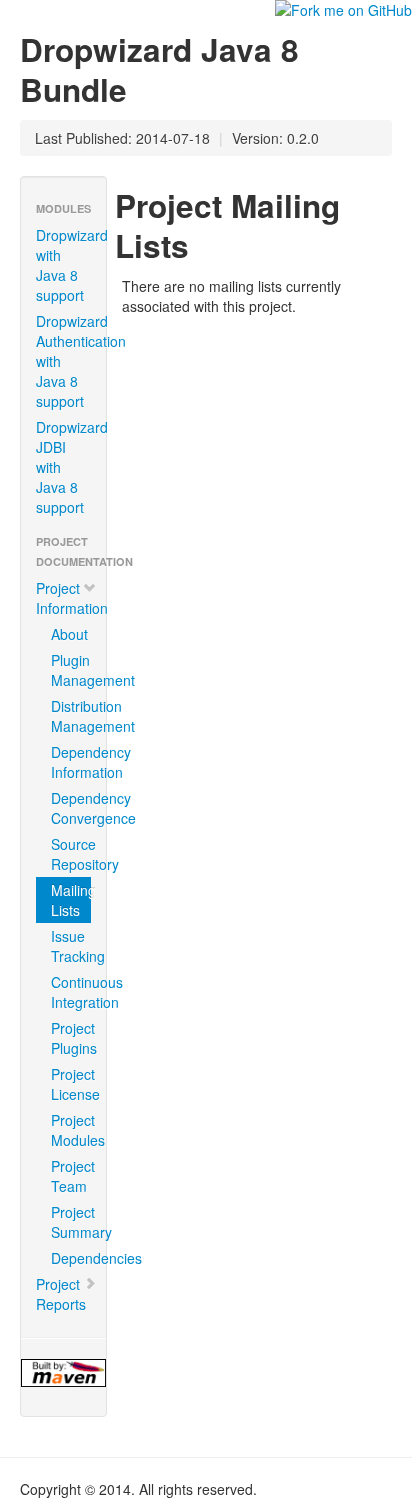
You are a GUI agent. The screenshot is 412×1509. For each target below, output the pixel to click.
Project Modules (71, 1130)
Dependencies (71, 1258)
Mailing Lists (71, 900)
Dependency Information (71, 762)
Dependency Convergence (71, 808)
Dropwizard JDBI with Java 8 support (71, 467)
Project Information (71, 598)
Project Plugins (71, 1038)
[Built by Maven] (63, 1373)
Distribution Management (71, 716)
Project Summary (71, 1222)
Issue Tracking (71, 946)
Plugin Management (71, 670)
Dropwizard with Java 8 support (71, 265)
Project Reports (61, 1294)
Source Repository (71, 854)
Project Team (71, 1176)
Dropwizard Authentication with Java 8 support (71, 361)
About (69, 634)
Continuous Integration (71, 992)
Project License (71, 1084)
